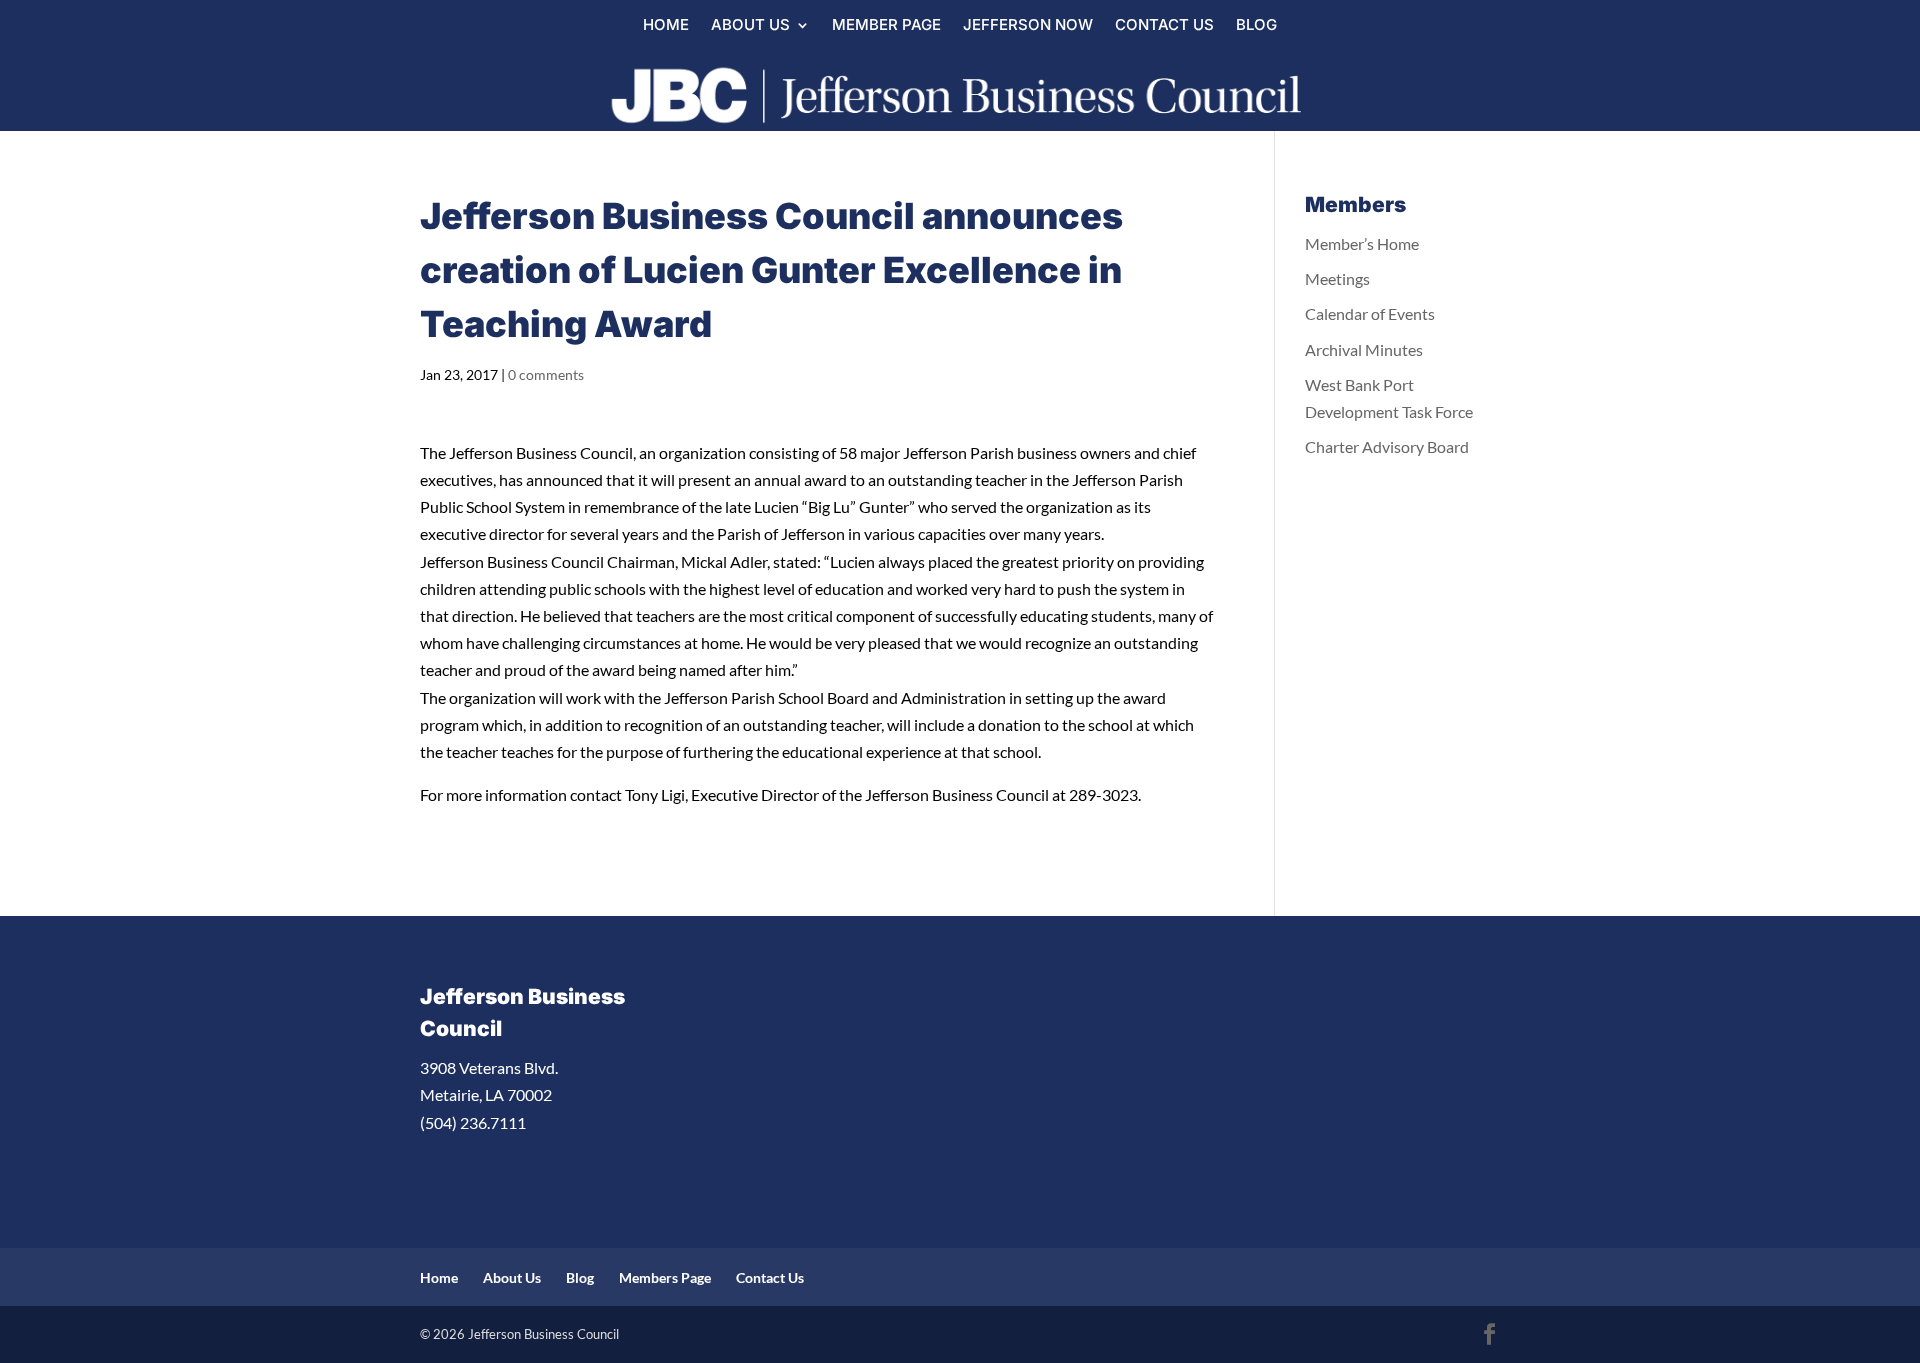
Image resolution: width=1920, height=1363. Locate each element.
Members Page (665, 1277)
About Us (750, 26)
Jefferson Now (1028, 26)
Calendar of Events (1370, 313)
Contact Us (1164, 26)
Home (666, 26)
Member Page (886, 26)
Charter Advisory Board (1387, 446)
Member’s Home (1362, 243)
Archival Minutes (1364, 349)
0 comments (546, 374)
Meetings (1337, 278)
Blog (1256, 26)
